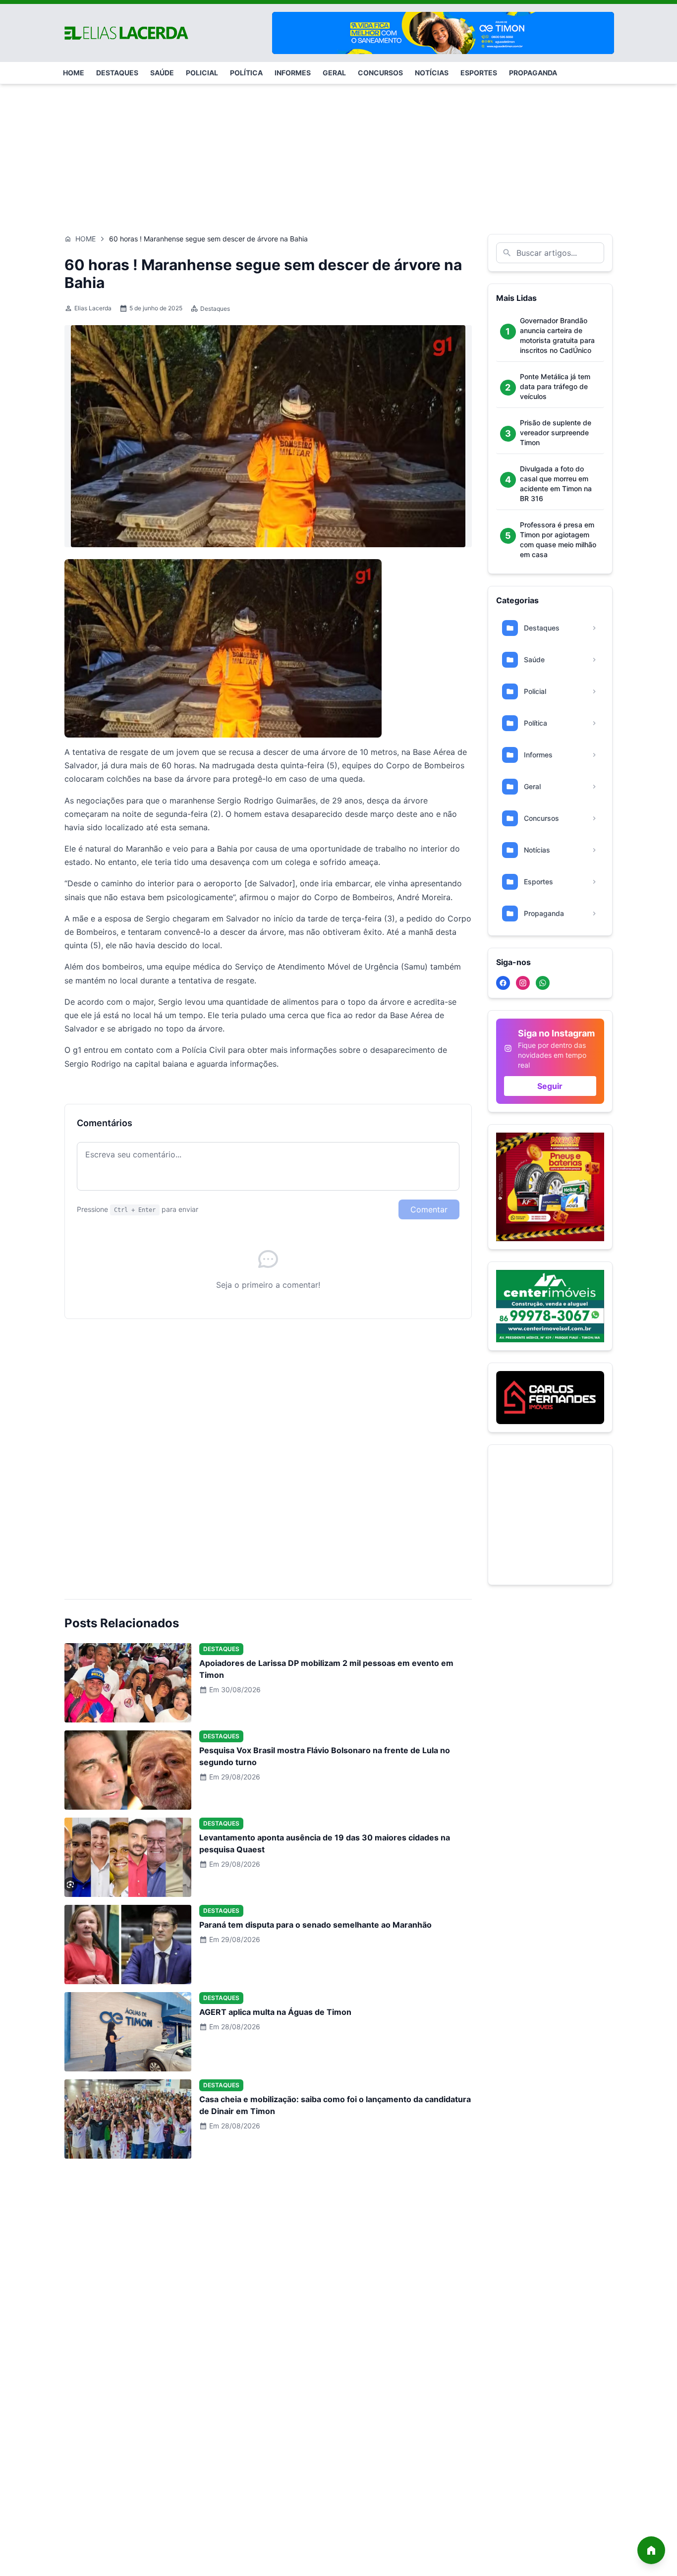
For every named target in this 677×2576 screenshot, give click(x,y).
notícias (432, 73)
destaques (117, 73)
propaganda (533, 73)
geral (334, 73)
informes (293, 73)
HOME (74, 73)
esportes (479, 73)
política (246, 73)
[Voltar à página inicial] (651, 2550)
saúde (162, 73)
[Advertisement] (338, 154)
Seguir (550, 1086)
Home (85, 239)
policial (202, 73)
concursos (380, 73)
